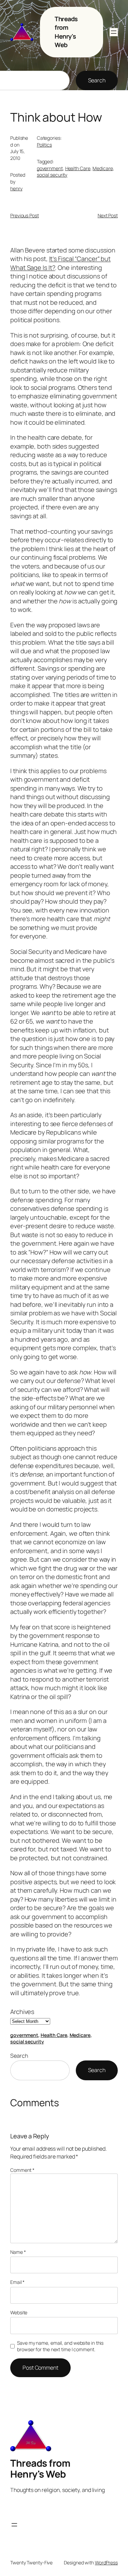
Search (97, 80)
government (50, 168)
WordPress (106, 2563)
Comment (22, 2170)
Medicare (103, 168)
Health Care (78, 168)
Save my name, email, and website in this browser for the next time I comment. (60, 2346)
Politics (44, 145)
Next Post (108, 215)
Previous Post (25, 215)
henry (16, 188)
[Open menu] (114, 32)
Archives (22, 2012)
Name (18, 2252)
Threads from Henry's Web (66, 32)
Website (19, 2312)
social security (52, 175)
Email (17, 2282)
